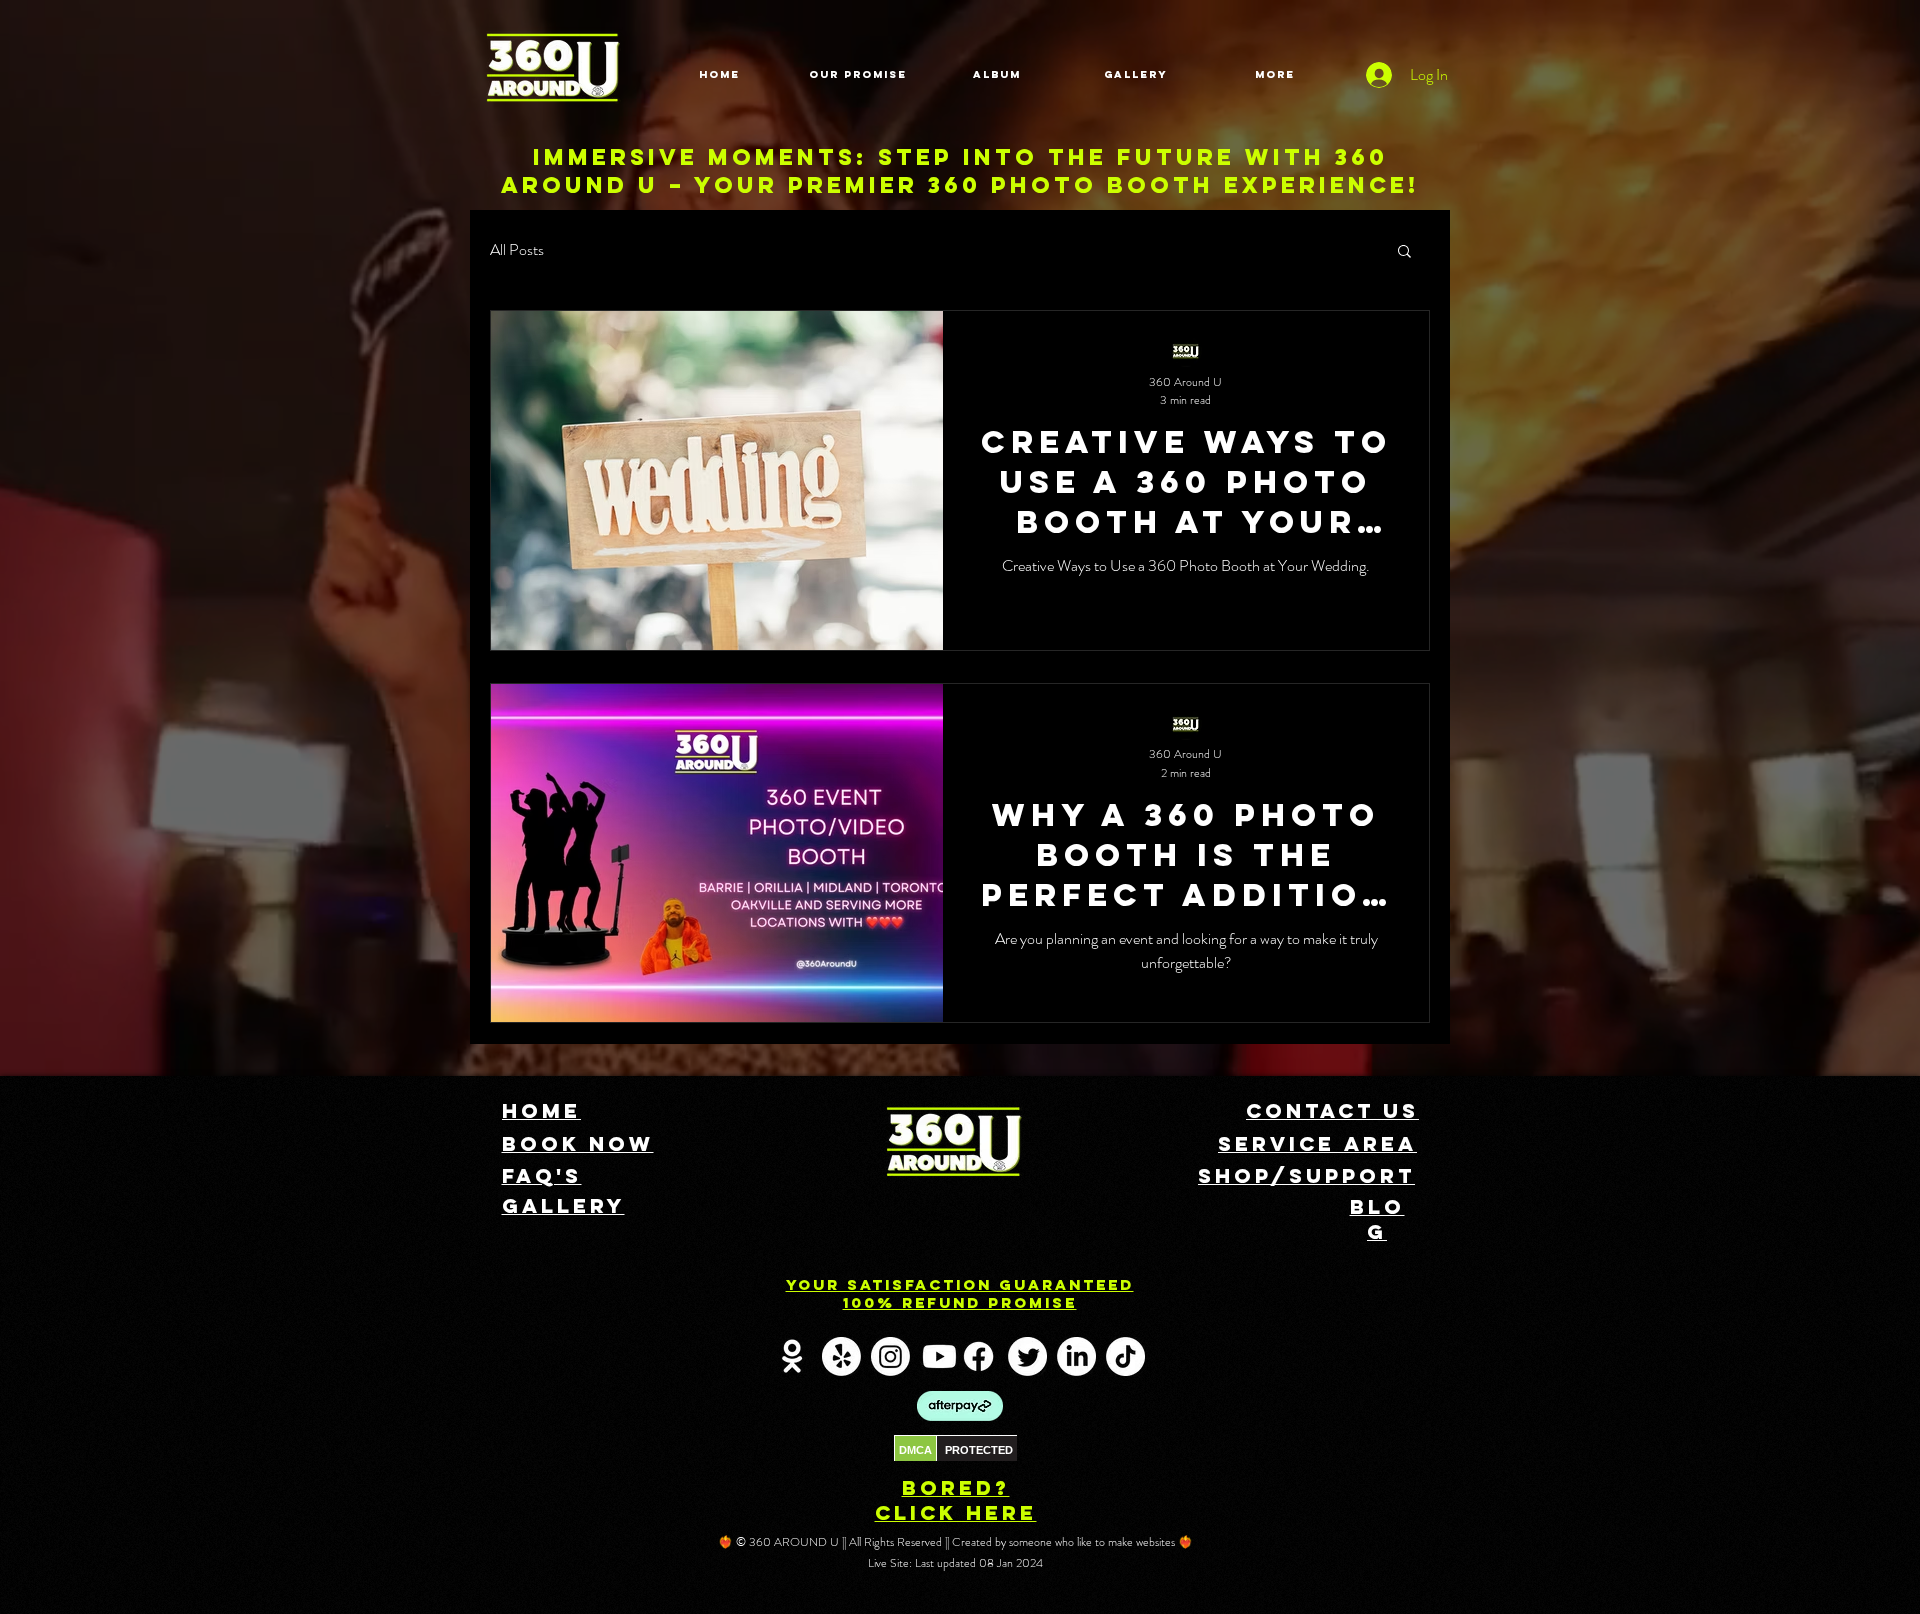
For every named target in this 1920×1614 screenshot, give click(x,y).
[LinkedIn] (1076, 1356)
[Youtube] (939, 1356)
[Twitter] (1027, 1356)
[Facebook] (978, 1356)
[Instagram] (890, 1356)
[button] (1404, 252)
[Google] (792, 1356)
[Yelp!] (841, 1356)
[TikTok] (1125, 1356)
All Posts (517, 250)
